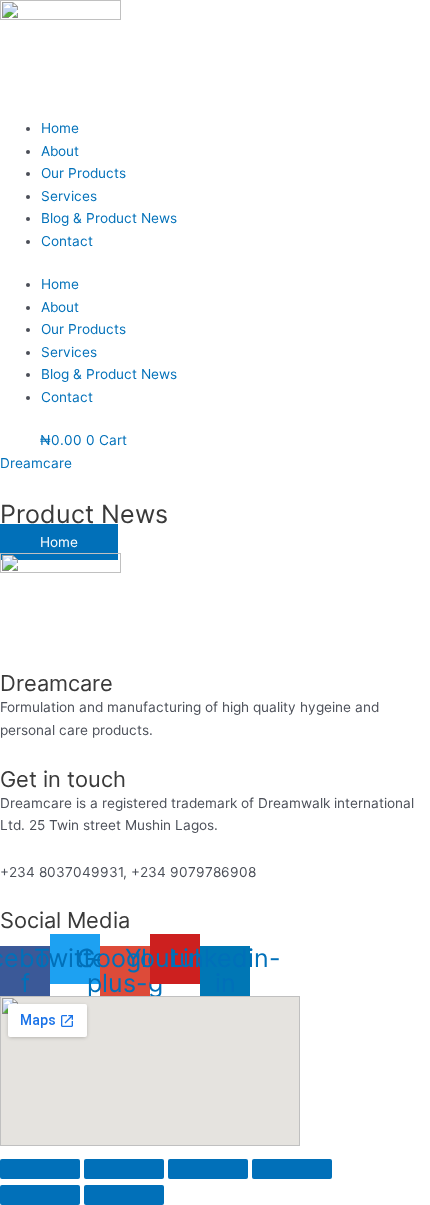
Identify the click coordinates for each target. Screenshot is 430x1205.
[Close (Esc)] (292, 1169)
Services (69, 196)
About (60, 151)
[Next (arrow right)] (124, 1195)
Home (60, 128)
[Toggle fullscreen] (124, 1169)
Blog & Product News (109, 218)
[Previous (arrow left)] (40, 1195)
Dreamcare (36, 463)
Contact (67, 241)
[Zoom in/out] (40, 1169)
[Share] (208, 1169)
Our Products (83, 173)
